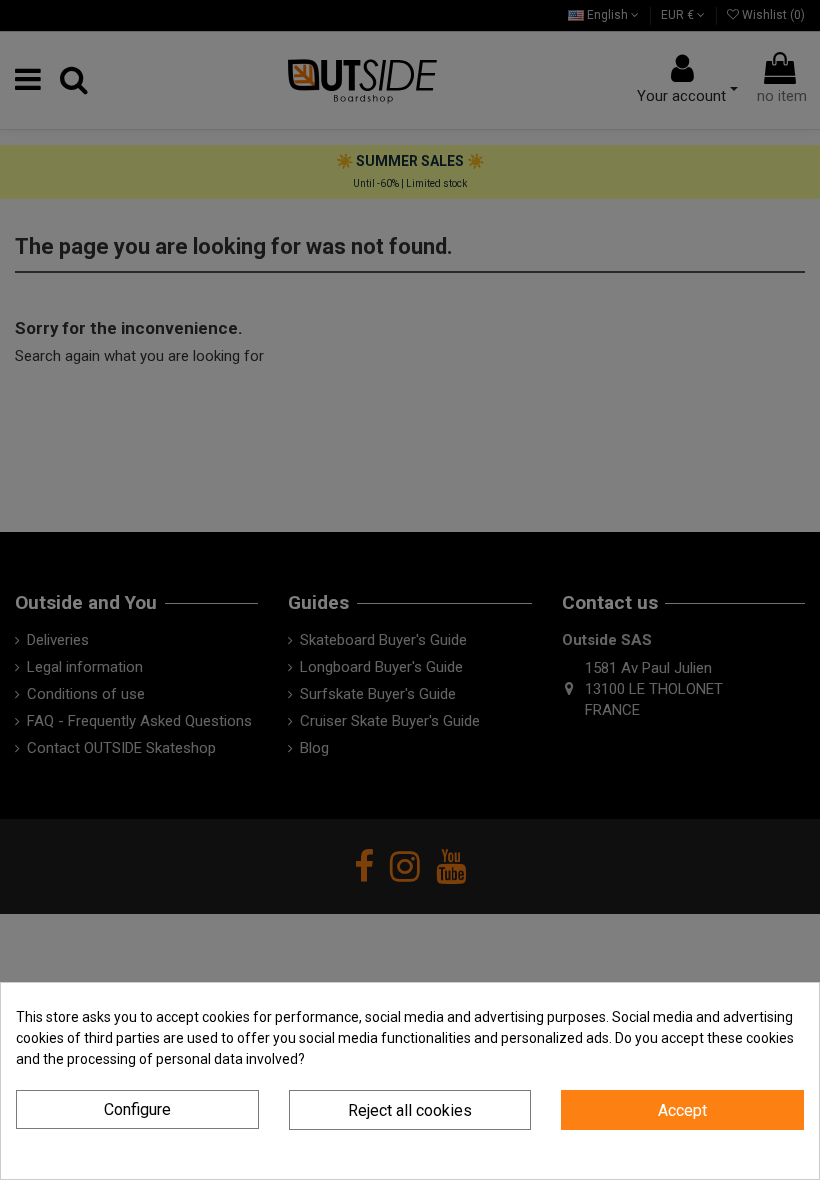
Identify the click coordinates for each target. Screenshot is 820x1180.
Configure (137, 1109)
